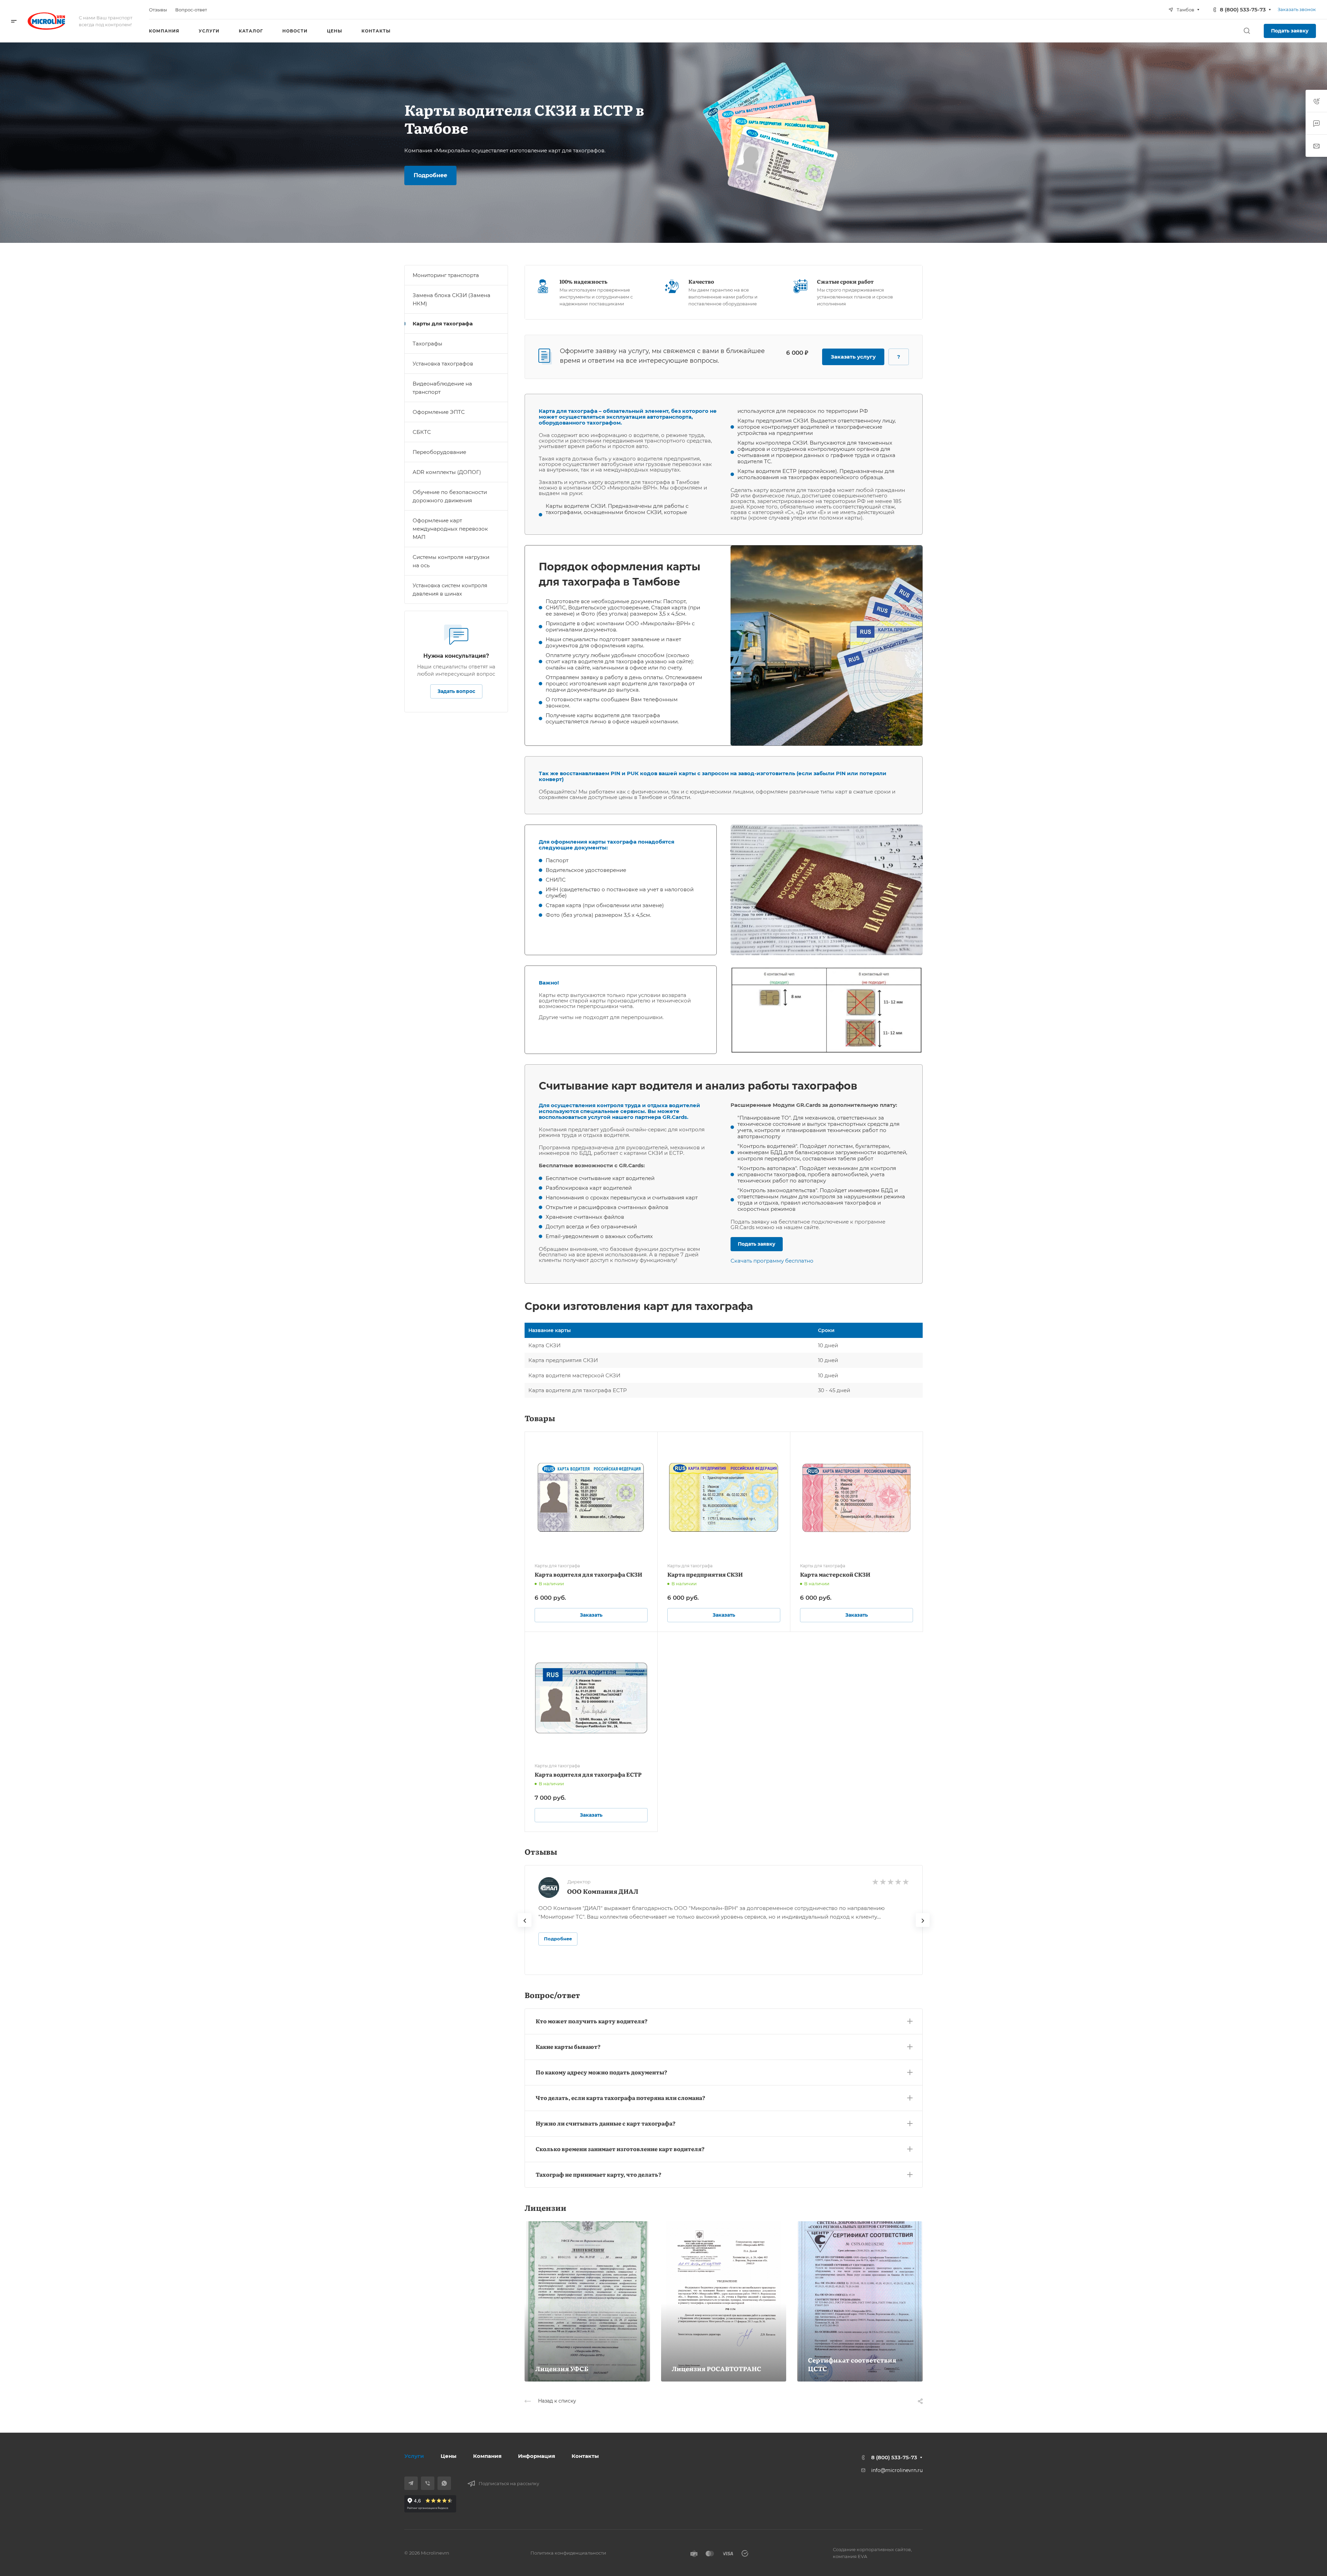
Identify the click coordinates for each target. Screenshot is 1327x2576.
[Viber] (428, 2483)
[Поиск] (1247, 31)
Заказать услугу (853, 357)
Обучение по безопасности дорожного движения (450, 496)
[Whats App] (444, 2483)
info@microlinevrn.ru (897, 2470)
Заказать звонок (1297, 9)
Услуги (414, 2456)
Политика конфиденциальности (568, 2553)
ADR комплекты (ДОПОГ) (447, 472)
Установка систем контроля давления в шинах (450, 590)
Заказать (591, 1615)
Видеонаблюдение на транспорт (442, 388)
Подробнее (558, 1939)
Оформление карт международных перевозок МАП (450, 529)
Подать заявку (1290, 31)
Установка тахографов (443, 364)
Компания (487, 2456)
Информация (537, 2456)
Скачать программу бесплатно (772, 1261)
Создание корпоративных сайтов (872, 2549)
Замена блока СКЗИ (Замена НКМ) (451, 299)
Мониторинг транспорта (446, 275)
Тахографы (427, 344)
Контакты (585, 2456)
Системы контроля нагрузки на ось (451, 561)
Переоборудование (439, 452)
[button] (724, 2020)
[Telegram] (411, 2483)
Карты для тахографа (443, 324)
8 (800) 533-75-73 (1243, 9)
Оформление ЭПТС (439, 412)
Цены (449, 2456)
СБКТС (422, 432)
